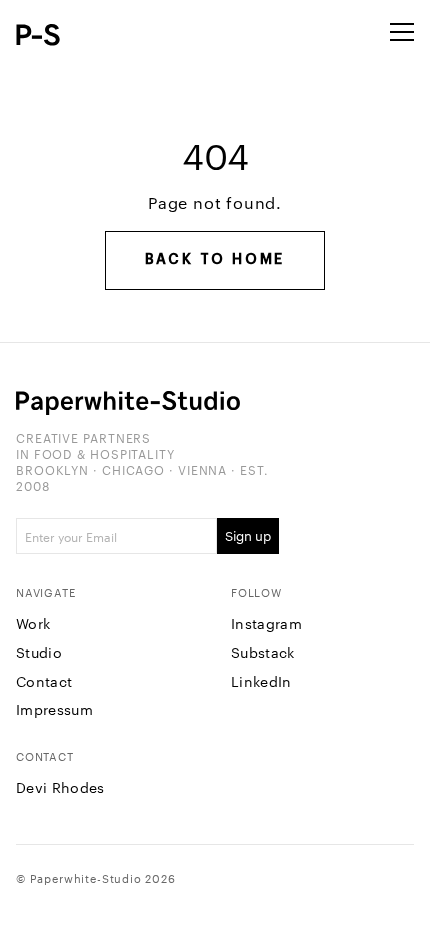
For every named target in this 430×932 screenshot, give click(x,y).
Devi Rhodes (60, 787)
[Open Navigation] (402, 32)
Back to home (215, 260)
